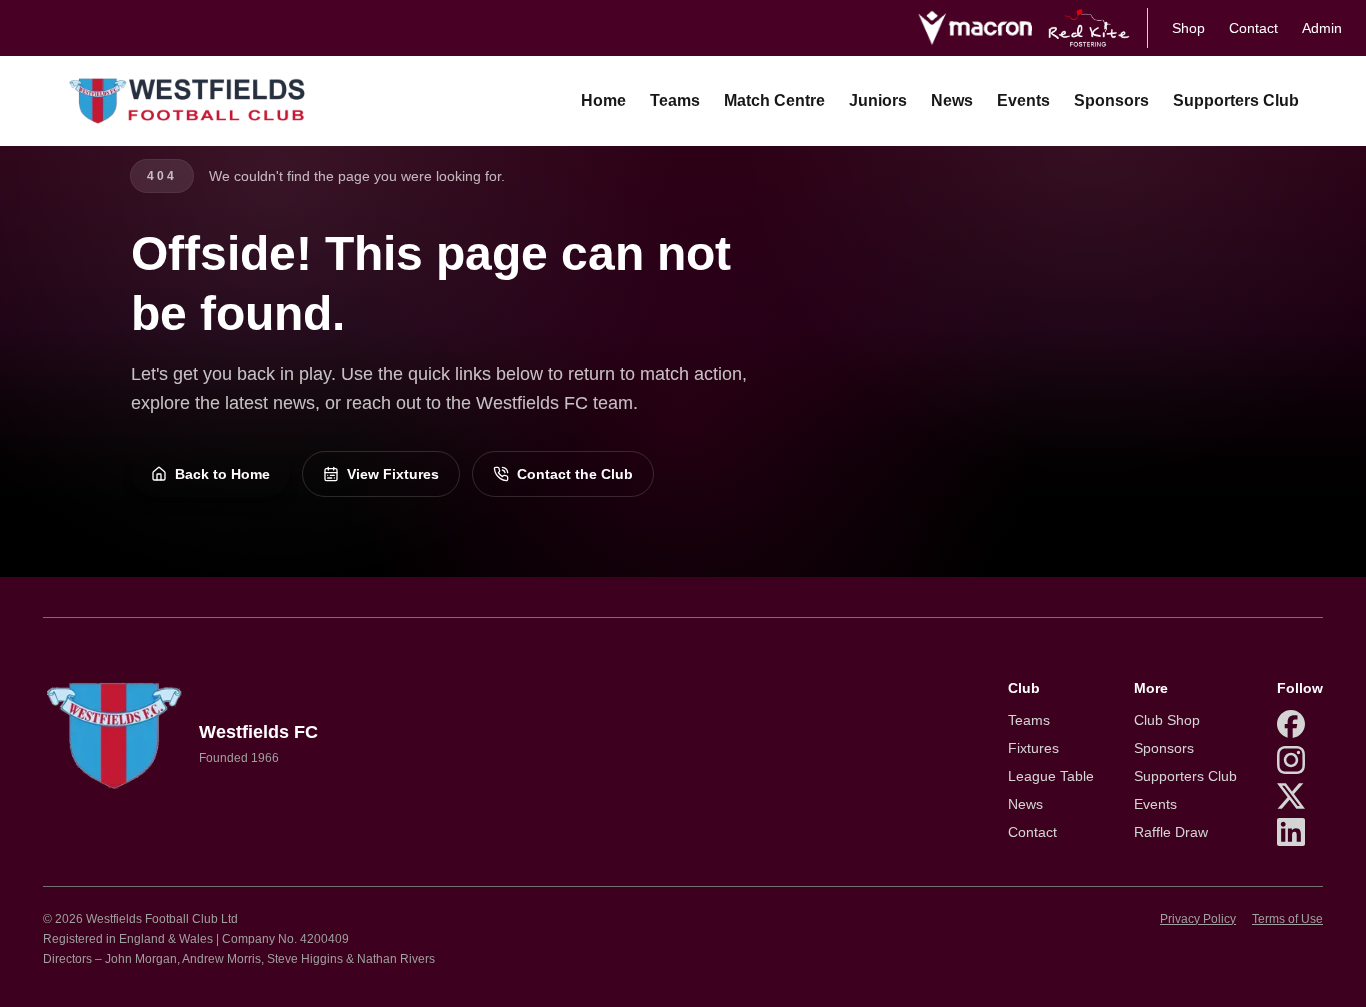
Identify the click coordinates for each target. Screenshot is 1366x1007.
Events (1023, 100)
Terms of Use (1287, 919)
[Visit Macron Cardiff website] (974, 28)
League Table (1051, 776)
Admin (1322, 28)
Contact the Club (575, 474)
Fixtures (1033, 748)
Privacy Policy (1198, 919)
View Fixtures (393, 474)
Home (603, 100)
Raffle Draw (1171, 832)
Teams (675, 100)
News (952, 100)
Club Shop (1167, 720)
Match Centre (774, 100)
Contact (1253, 28)
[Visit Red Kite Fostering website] (1089, 28)
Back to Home (222, 474)
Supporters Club (1236, 100)
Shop (1188, 28)
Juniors (878, 100)
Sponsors (1111, 100)
